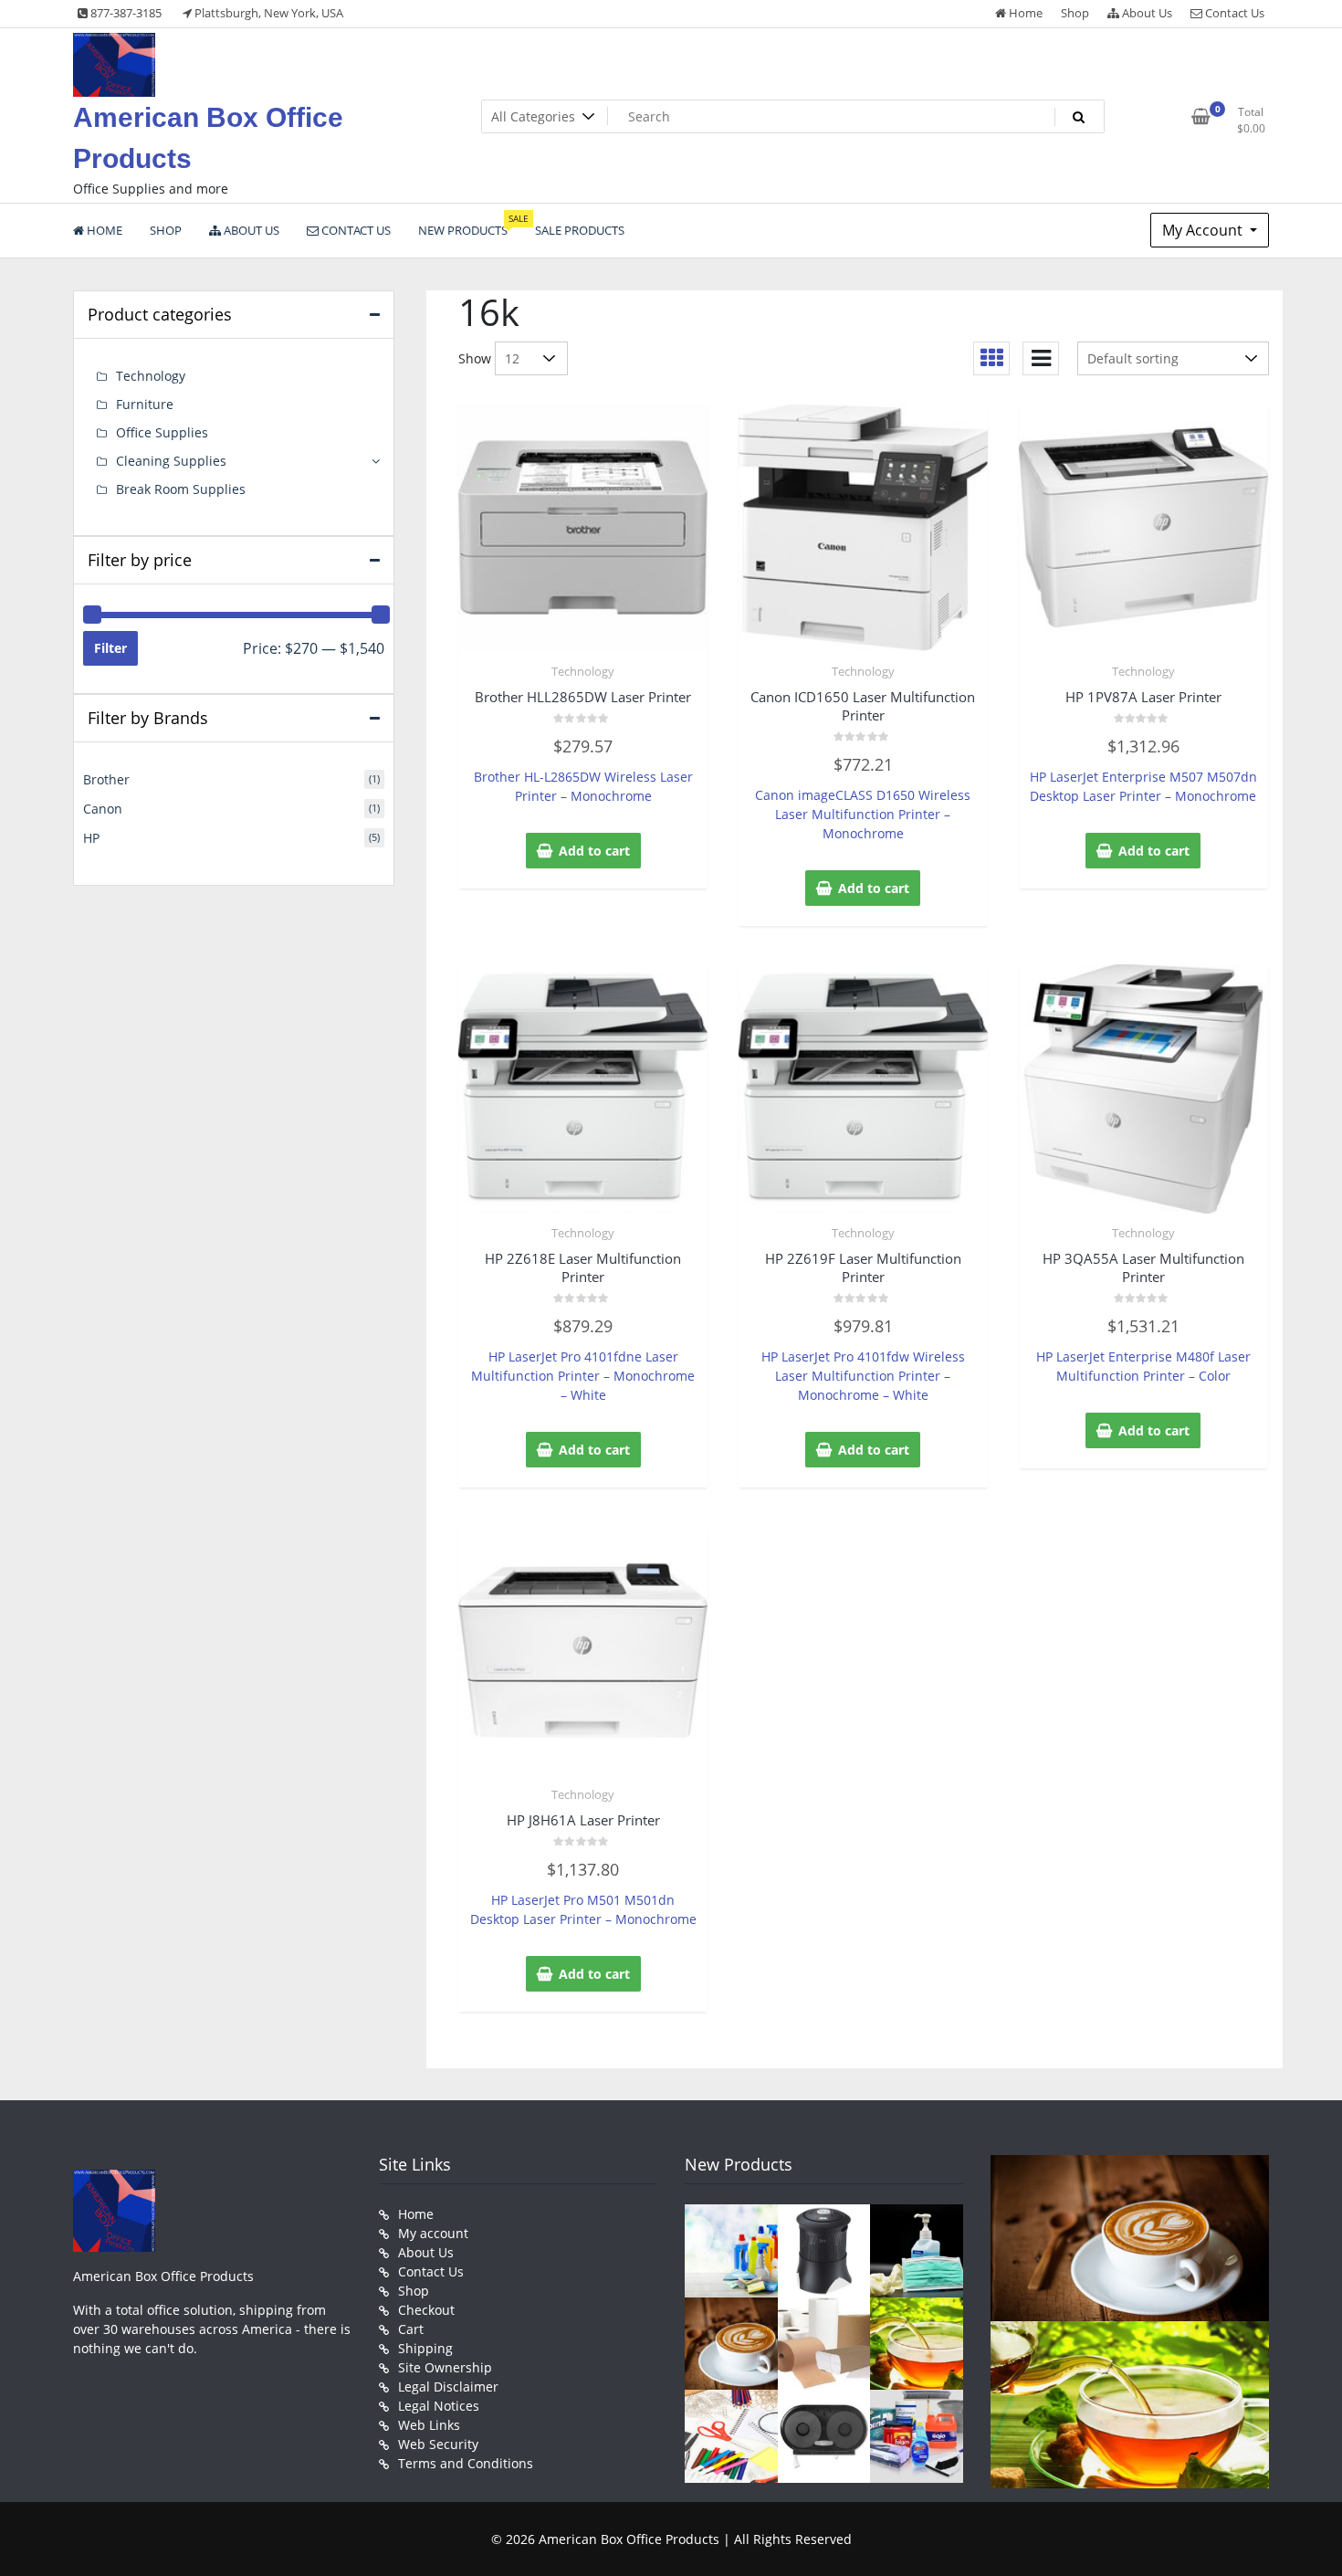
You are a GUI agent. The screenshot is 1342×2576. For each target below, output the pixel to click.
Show (475, 358)
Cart (411, 2329)
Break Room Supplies (181, 489)
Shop (1075, 13)
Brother (106, 779)
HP (91, 838)
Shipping (425, 2348)
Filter (110, 648)
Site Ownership (445, 2367)
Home (1024, 13)
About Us (1146, 13)
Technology (583, 671)
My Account (1204, 230)
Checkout (426, 2310)
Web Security (438, 2444)
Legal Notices (439, 2406)
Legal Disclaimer (448, 2387)
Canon (103, 809)
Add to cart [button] (594, 851)
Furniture (145, 404)
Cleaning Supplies (171, 461)
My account (433, 2233)
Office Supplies (162, 432)
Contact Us (1233, 13)
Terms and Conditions (466, 2463)
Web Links (429, 2425)
